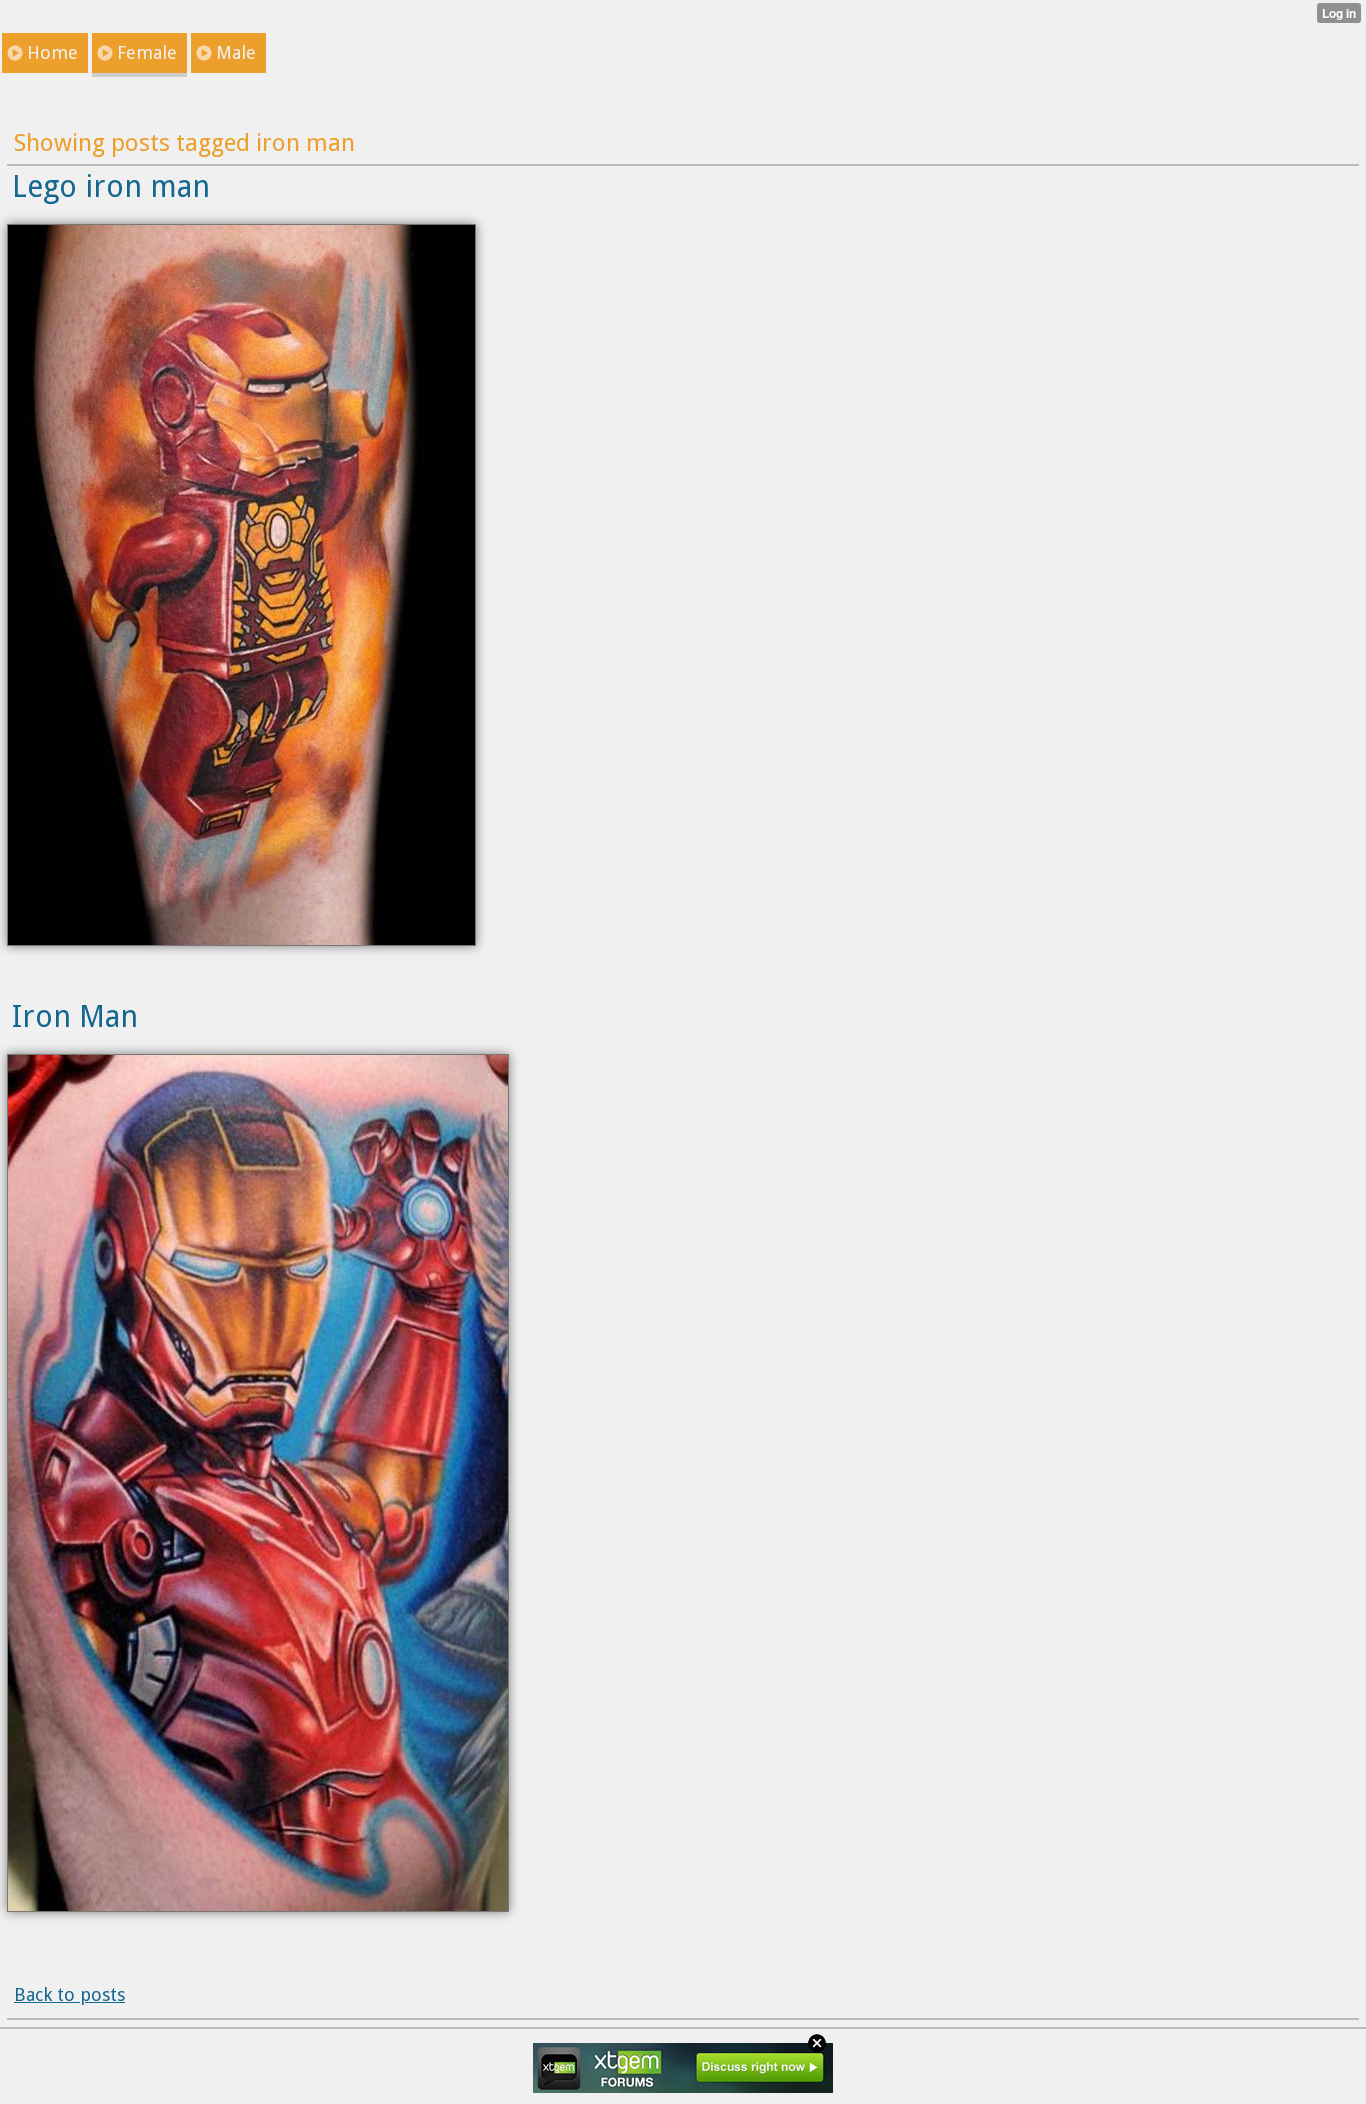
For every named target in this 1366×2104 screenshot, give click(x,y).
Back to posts (69, 1994)
